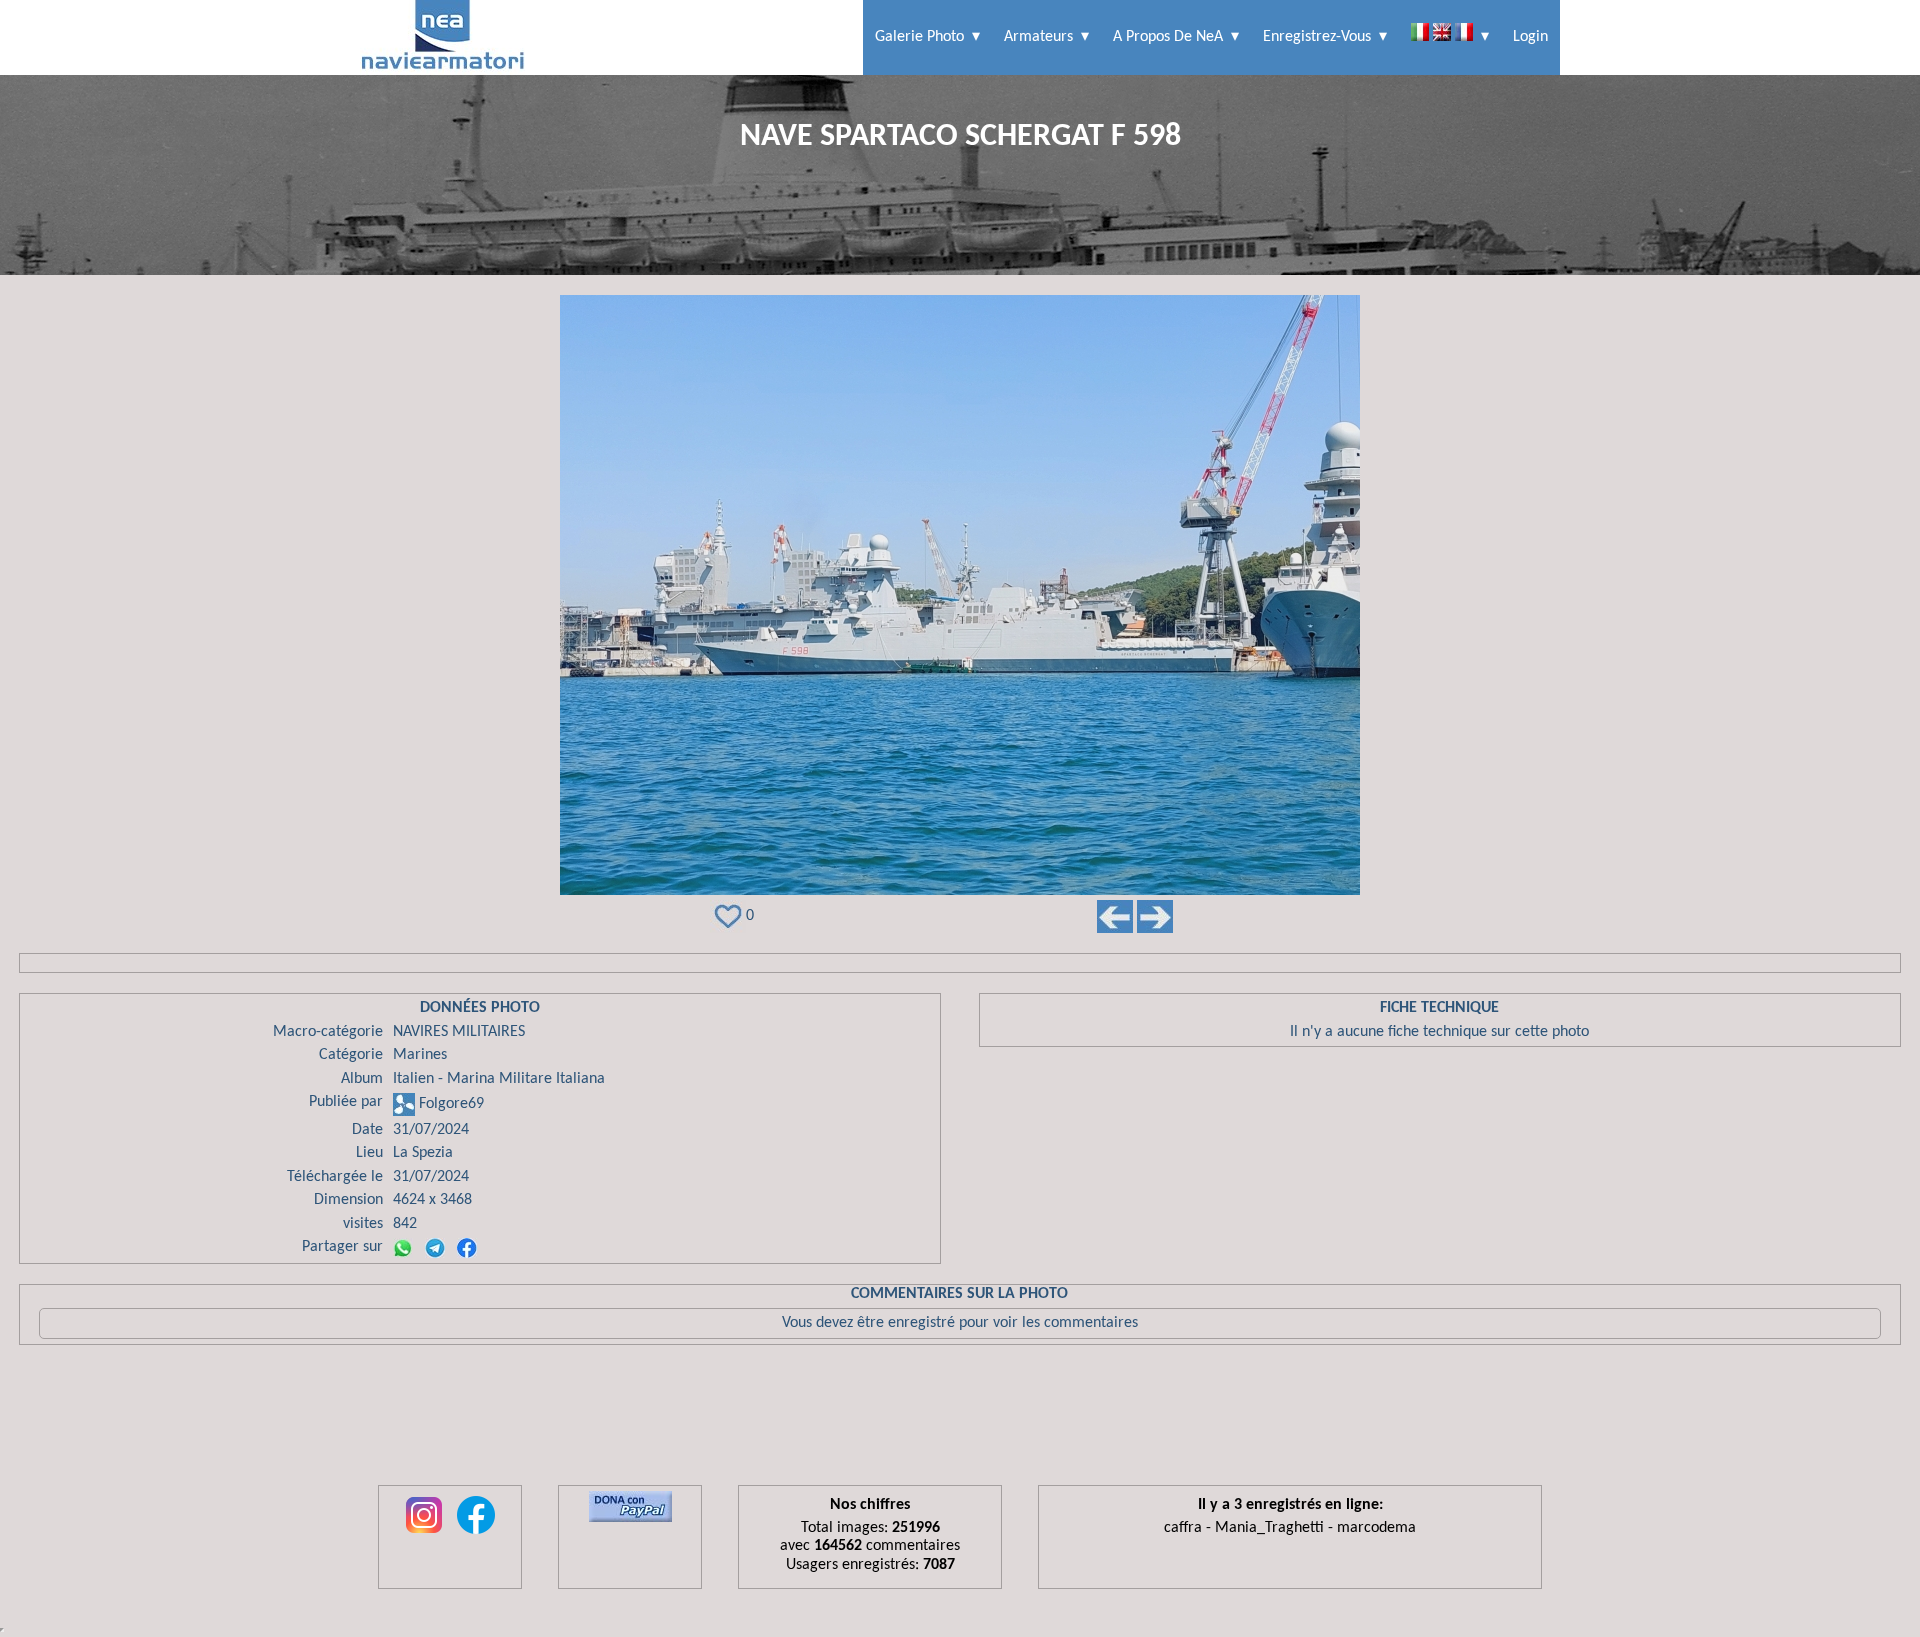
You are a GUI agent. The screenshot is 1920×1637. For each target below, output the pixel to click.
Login (1530, 37)
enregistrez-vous (1317, 37)
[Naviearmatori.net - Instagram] (424, 1535)
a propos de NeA (1168, 37)
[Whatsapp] (403, 1248)
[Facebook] (467, 1248)
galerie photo (919, 37)
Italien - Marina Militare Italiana (499, 1079)
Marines (420, 1055)
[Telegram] (435, 1248)
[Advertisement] (960, 1420)
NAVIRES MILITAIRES (459, 1032)
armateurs (1038, 37)
